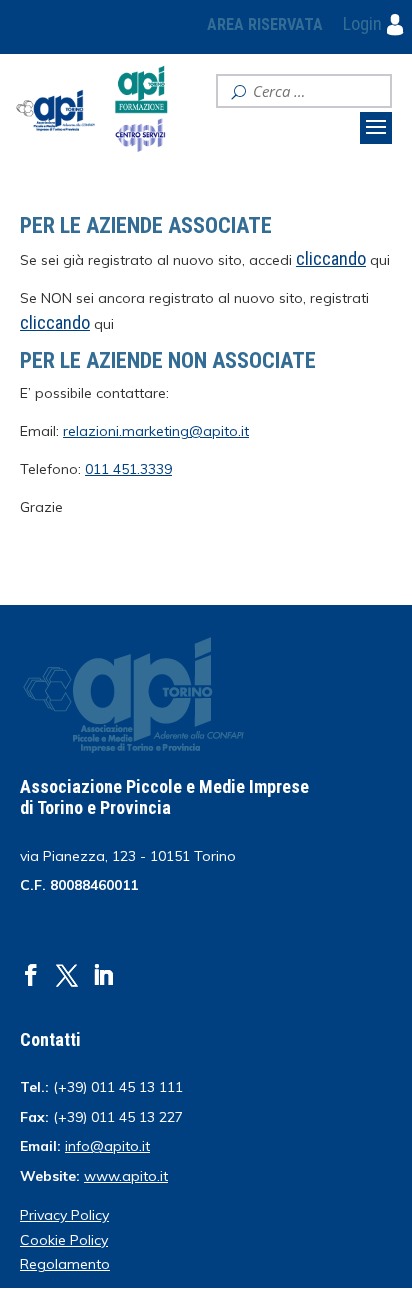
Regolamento (65, 1264)
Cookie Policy (64, 1240)
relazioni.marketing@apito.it (156, 431)
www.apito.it (126, 1176)
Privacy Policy (64, 1215)
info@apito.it (107, 1146)
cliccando (55, 322)
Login (364, 23)
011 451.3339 (128, 469)
